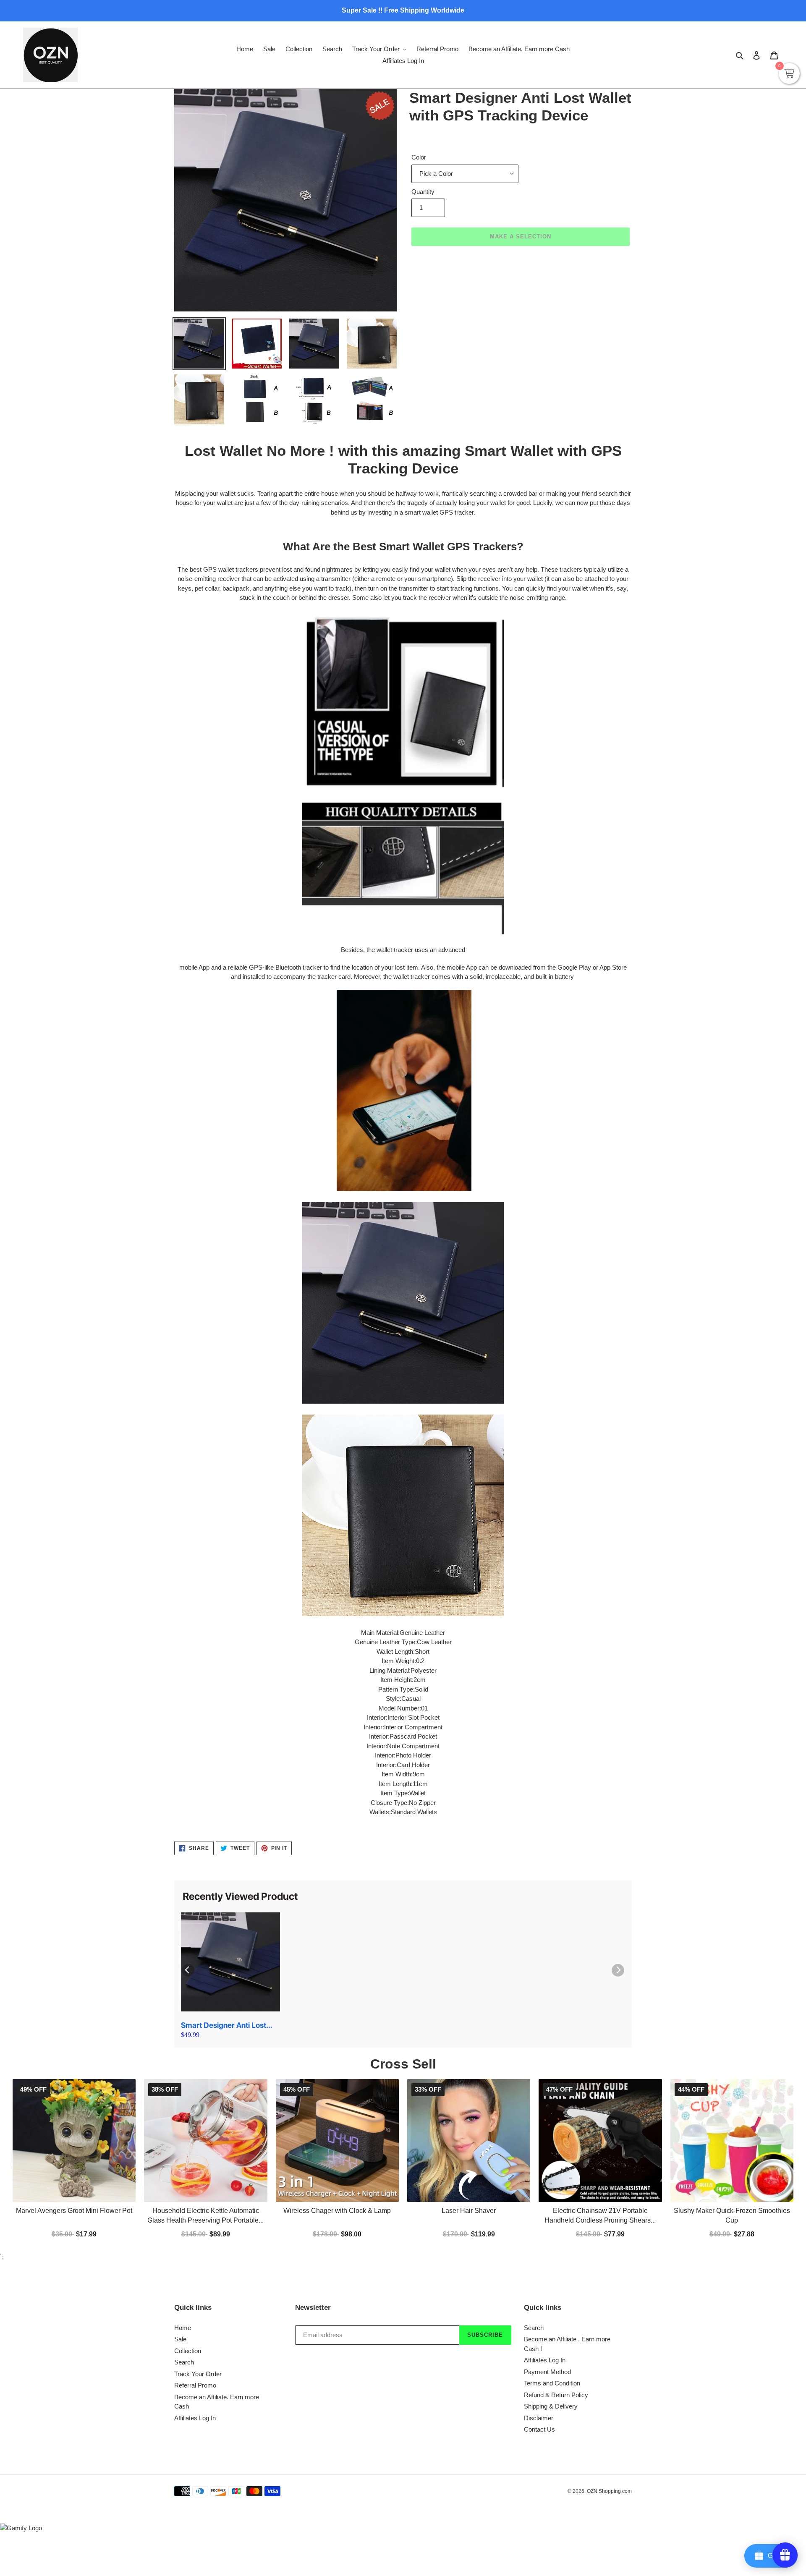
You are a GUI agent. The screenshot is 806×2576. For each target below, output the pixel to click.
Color (419, 157)
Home (183, 2328)
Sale (180, 2339)
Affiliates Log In (195, 2418)
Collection (188, 2351)
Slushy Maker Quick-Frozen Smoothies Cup (732, 2216)
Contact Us (539, 2429)
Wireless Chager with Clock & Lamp (337, 2211)
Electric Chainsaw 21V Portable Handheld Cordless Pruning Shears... (600, 2216)
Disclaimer (539, 2418)
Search (184, 2362)
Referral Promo (195, 2385)
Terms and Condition (552, 2383)
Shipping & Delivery (551, 2406)
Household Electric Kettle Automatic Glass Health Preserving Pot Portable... (205, 2216)
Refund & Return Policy (556, 2395)
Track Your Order (198, 2374)
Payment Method (547, 2372)
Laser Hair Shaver (469, 2211)
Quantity (423, 192)
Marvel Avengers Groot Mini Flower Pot (74, 2211)
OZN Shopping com (609, 2491)
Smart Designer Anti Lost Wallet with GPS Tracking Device (224, 2025)
